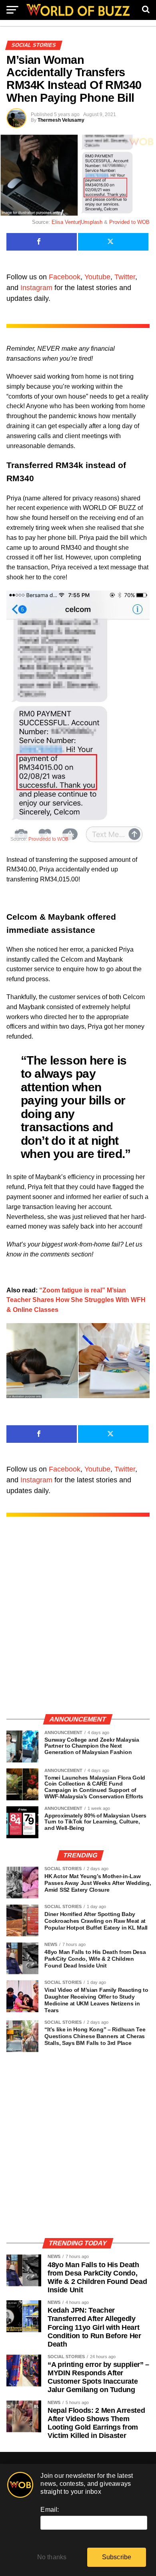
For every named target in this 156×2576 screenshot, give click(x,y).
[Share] (42, 242)
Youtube (97, 277)
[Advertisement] (78, 1624)
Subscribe (117, 2557)
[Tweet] (113, 242)
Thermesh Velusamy (61, 120)
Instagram (36, 288)
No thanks (52, 2557)
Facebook (65, 277)
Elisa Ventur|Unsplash (77, 222)
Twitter (125, 277)
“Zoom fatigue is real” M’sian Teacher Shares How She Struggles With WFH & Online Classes (76, 1300)
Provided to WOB (129, 222)
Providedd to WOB (48, 839)
